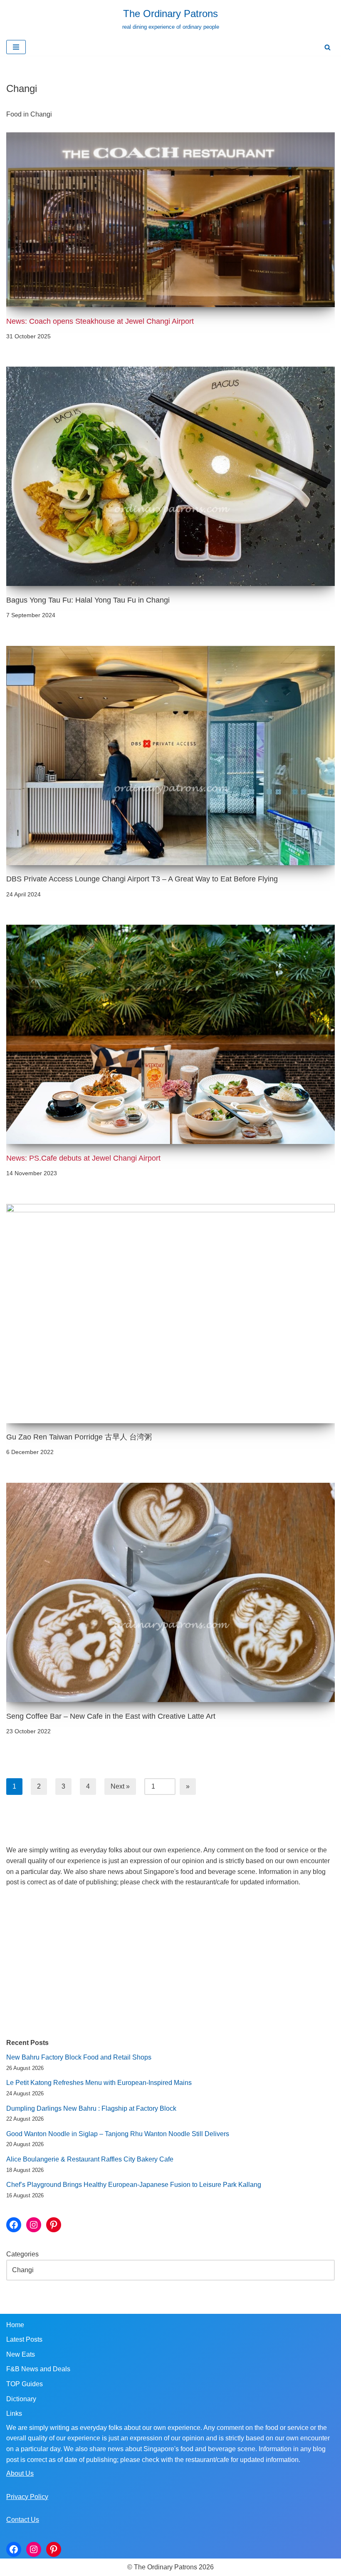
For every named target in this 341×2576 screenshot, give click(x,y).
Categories (22, 2254)
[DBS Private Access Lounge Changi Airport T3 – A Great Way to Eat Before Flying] (170, 756)
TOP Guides (25, 2384)
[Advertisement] (170, 1963)
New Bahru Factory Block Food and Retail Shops (79, 2057)
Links (14, 2413)
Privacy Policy (27, 2497)
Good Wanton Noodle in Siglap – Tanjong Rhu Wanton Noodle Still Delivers (118, 2134)
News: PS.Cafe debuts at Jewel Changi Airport (83, 1158)
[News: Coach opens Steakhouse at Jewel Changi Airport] (170, 220)
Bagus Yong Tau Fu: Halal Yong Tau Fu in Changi (88, 600)
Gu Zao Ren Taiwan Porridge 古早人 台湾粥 (79, 1437)
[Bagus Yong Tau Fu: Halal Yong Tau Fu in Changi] (170, 476)
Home (15, 2325)
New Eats (21, 2354)
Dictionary (21, 2399)
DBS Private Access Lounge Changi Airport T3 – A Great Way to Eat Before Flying (142, 879)
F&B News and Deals (38, 2369)
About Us (20, 2473)
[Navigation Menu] (16, 47)
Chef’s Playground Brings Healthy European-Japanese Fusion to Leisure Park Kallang (134, 2185)
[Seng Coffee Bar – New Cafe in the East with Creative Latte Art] (170, 1592)
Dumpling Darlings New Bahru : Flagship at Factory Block (91, 2108)
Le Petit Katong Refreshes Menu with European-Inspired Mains (99, 2083)
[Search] (327, 47)
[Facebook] (14, 2225)
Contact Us (23, 2520)
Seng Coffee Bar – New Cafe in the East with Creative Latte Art (111, 1716)
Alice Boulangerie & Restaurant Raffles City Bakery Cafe (90, 2159)
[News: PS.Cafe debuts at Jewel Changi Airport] (170, 1034)
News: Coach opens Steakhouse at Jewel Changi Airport (100, 321)
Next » (120, 1786)
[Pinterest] (54, 2225)
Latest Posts (24, 2339)
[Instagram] (34, 2225)
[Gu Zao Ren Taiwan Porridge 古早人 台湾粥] (170, 1314)
